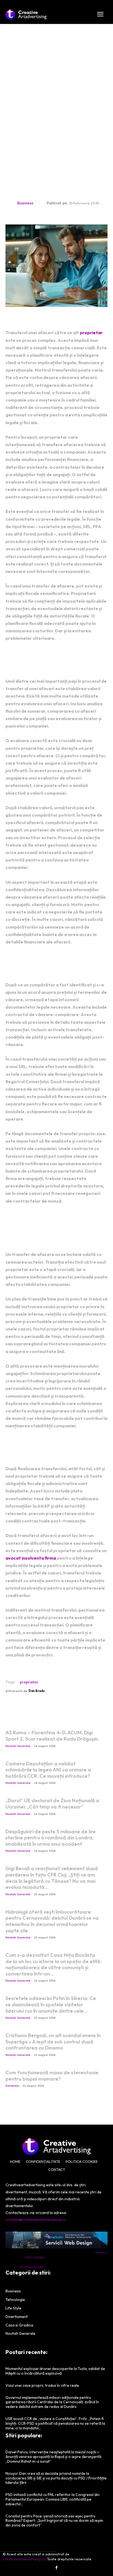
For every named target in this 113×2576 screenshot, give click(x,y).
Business (25, 203)
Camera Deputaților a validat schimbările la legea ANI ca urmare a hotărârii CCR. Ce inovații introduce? (48, 1770)
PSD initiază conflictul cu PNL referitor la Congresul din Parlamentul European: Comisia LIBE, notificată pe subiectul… (53, 2499)
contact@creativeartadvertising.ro (36, 2220)
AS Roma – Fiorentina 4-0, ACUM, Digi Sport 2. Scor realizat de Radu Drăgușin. (52, 1736)
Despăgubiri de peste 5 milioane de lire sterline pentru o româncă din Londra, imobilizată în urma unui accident (51, 1838)
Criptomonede (32, 2267)
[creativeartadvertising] (26, 15)
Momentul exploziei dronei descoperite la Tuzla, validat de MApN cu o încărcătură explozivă (55, 2371)
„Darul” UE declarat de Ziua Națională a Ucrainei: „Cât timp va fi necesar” (52, 1804)
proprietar (91, 333)
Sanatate (12, 2086)
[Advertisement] (56, 83)
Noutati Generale (18, 1746)
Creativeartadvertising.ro (24, 2559)
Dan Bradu (37, 1691)
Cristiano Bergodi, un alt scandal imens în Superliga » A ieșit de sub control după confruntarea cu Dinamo (53, 2042)
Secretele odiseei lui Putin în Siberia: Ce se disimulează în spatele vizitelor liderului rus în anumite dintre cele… (51, 2004)
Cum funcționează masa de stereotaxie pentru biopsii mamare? (52, 2076)
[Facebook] (56, 2568)
